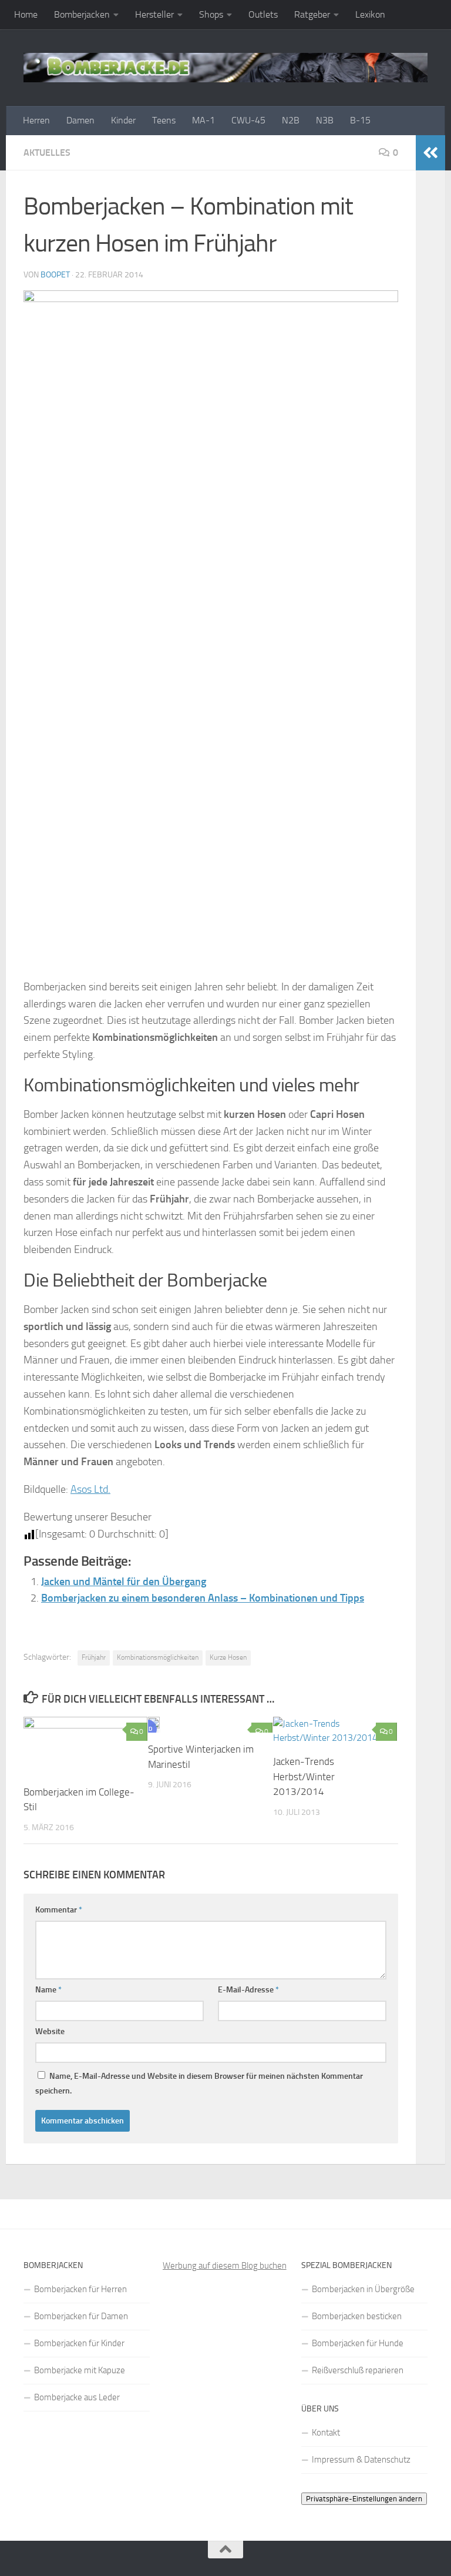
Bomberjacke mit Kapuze (80, 2370)
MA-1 (203, 120)
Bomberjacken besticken (357, 2316)
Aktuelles (47, 153)
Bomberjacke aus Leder (77, 2397)
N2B (291, 120)
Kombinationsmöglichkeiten (158, 1657)
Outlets (263, 14)
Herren (36, 120)
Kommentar (59, 1910)
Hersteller (154, 14)
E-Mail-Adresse (248, 1990)
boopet (55, 275)
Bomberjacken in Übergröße (363, 2289)
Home (26, 14)
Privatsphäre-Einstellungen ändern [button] (364, 2499)
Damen (80, 120)
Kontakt (326, 2433)
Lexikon (370, 14)
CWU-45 (248, 120)
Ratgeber (312, 14)
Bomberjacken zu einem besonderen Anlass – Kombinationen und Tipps (203, 1598)
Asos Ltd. (90, 1489)
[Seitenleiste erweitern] (430, 153)
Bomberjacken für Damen (81, 2316)
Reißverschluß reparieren (358, 2370)
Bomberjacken (82, 14)
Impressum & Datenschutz (361, 2460)
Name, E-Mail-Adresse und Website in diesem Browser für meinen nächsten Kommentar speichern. (199, 2083)
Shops (211, 14)
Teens (164, 120)
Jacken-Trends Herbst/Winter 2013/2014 (304, 1776)
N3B (325, 120)
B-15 (360, 120)
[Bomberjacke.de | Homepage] (225, 68)
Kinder (123, 120)
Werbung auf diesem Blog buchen (225, 2266)
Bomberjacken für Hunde (358, 2343)
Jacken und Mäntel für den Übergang (124, 1582)
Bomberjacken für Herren (80, 2289)
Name (48, 1990)
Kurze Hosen (228, 1657)
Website (50, 2031)
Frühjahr (94, 1657)
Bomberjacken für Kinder (79, 2343)
